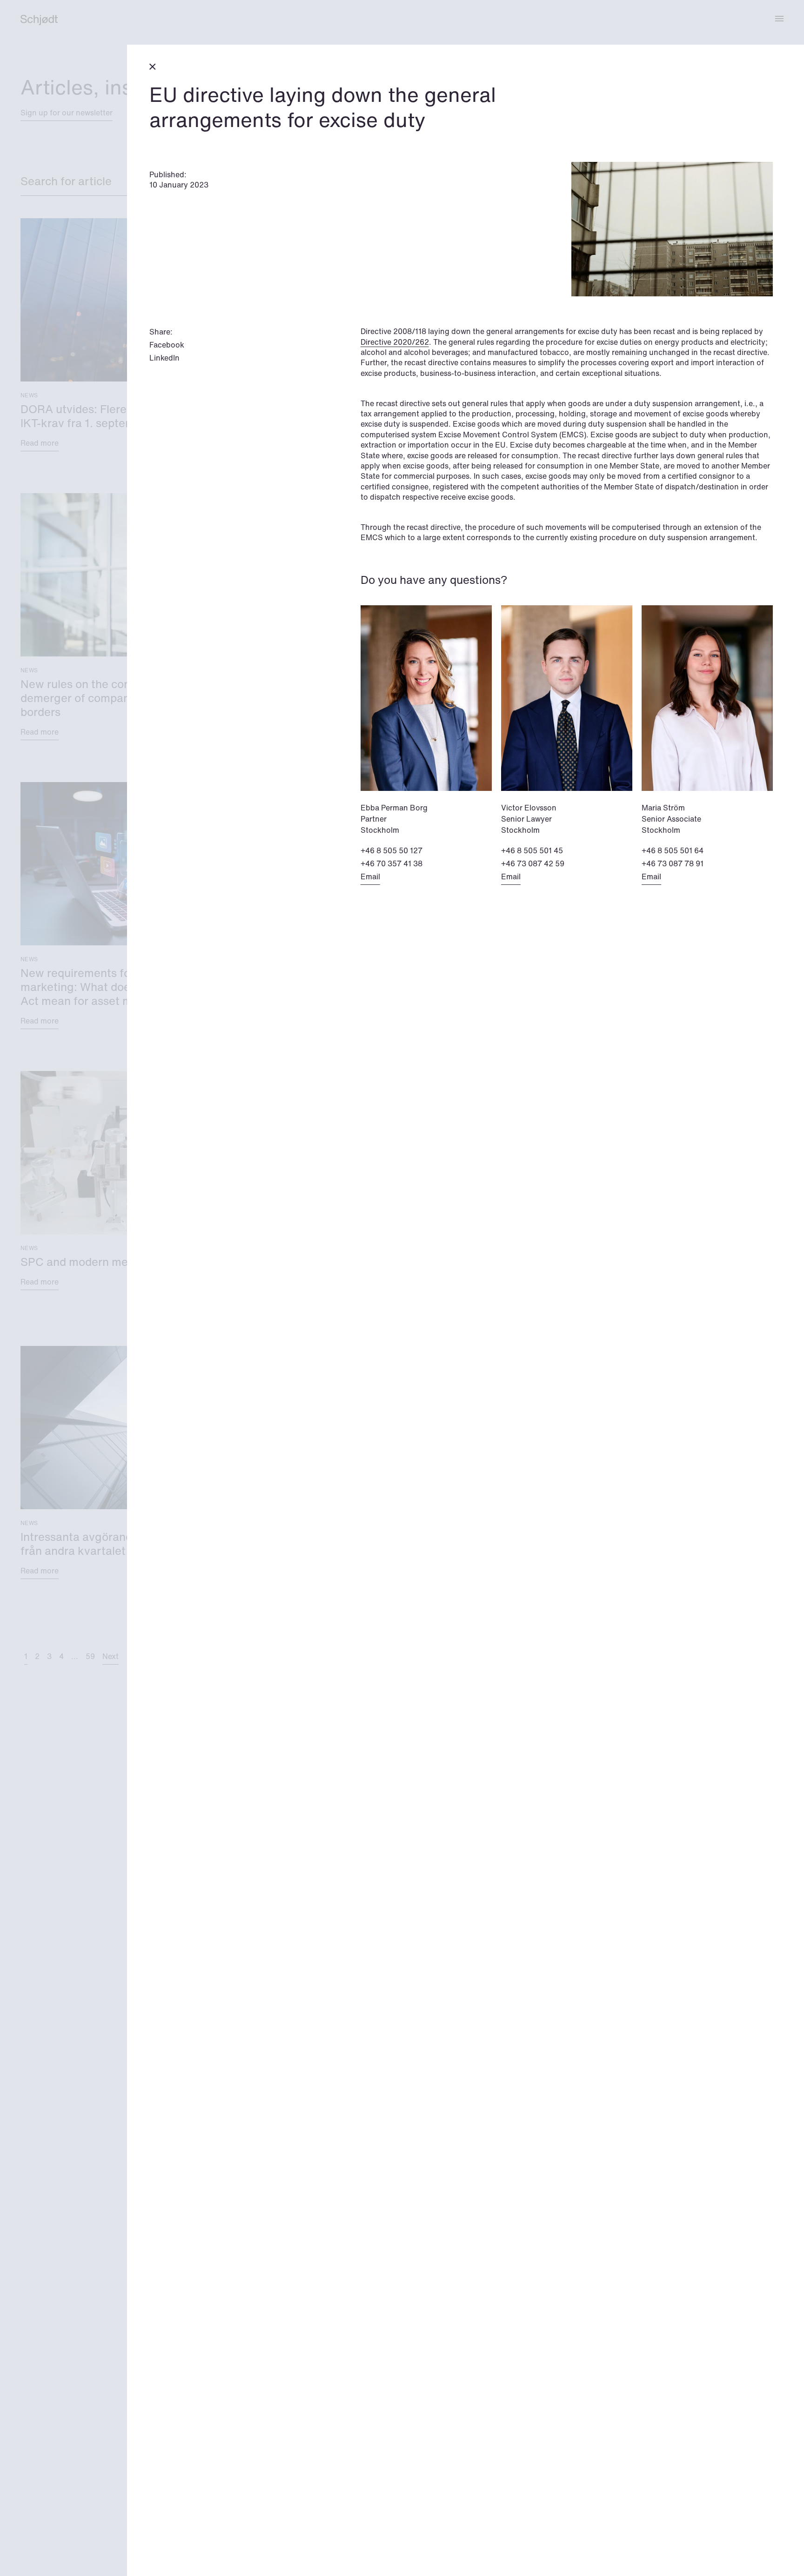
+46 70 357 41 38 (392, 863)
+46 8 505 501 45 (532, 850)
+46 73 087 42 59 (533, 863)
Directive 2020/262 (395, 342)
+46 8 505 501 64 (673, 850)
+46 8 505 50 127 (392, 850)
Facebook (167, 345)
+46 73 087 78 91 (673, 863)
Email (370, 877)
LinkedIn (164, 358)
